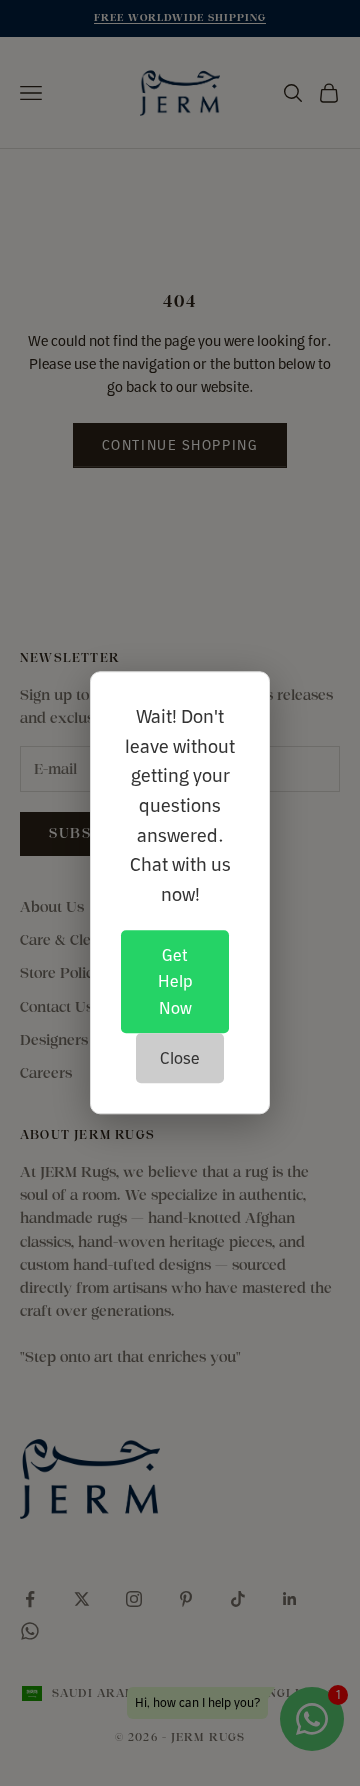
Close (180, 1058)
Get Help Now (175, 981)
